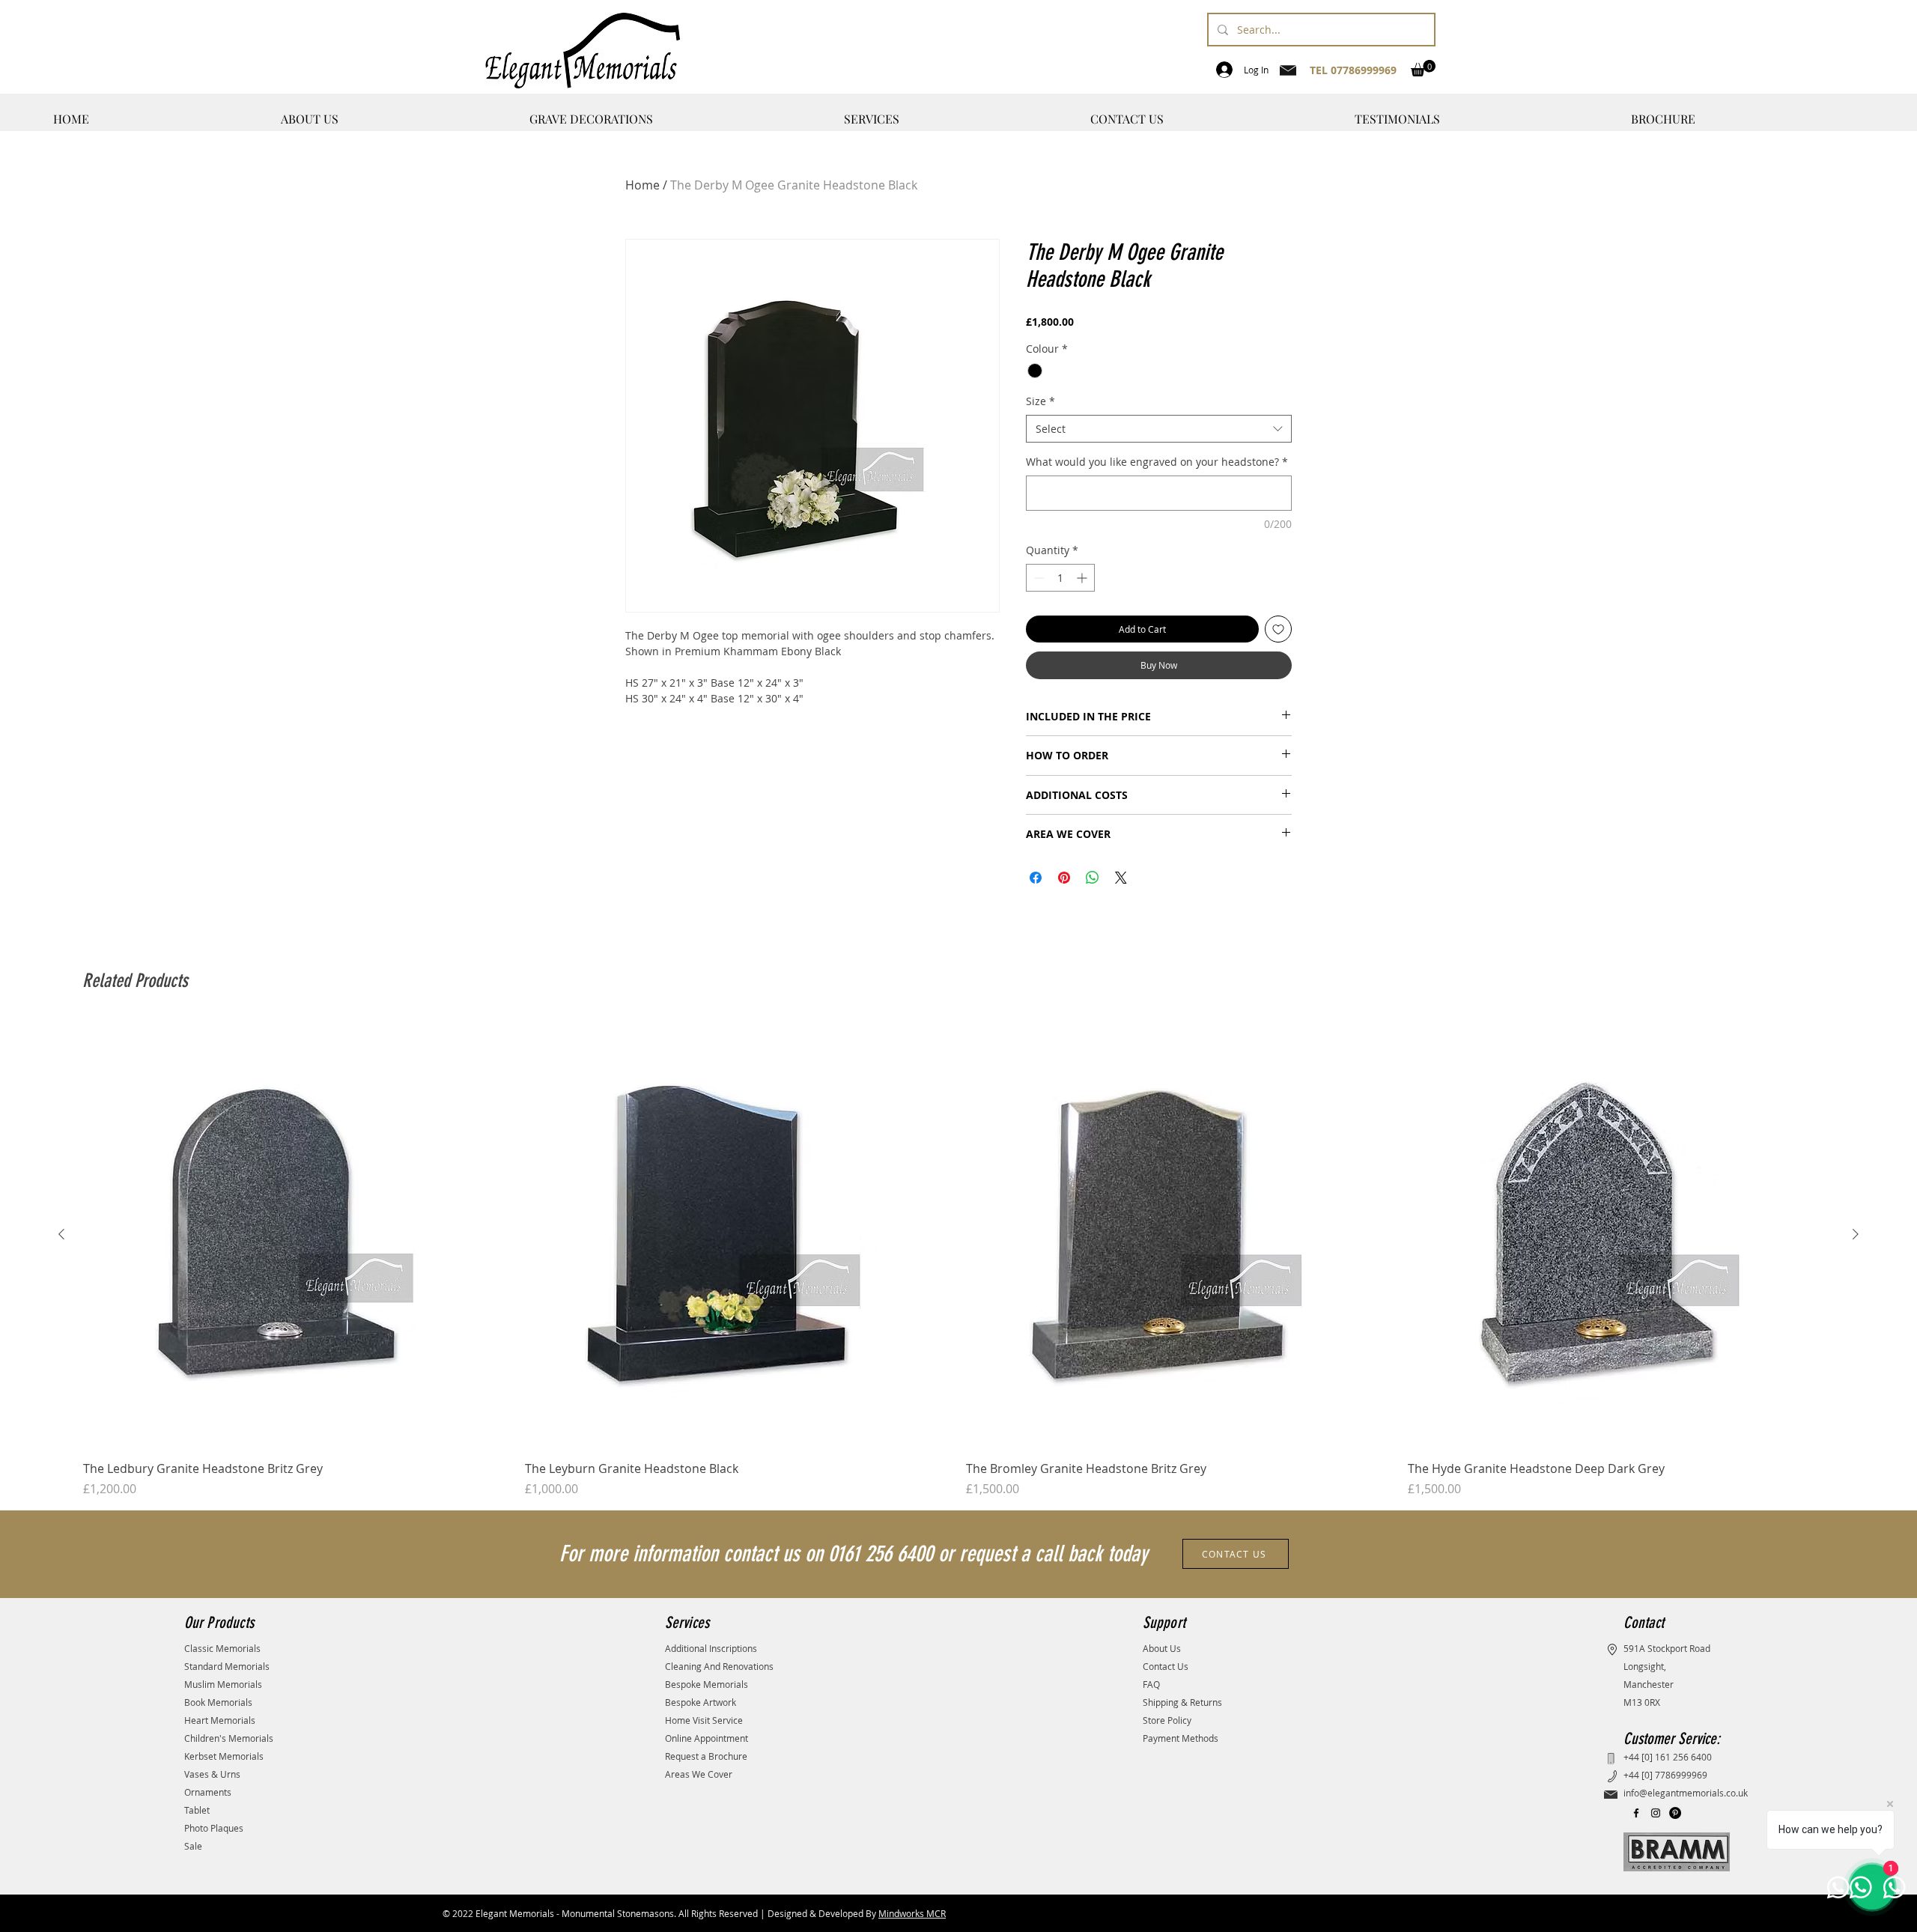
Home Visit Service (704, 1720)
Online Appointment (707, 1738)
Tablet (197, 1810)
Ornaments (208, 1792)
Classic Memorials (222, 1648)
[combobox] (1159, 429)
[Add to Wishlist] (1278, 629)
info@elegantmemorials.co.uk (1686, 1793)
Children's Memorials (229, 1738)
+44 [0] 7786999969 (1665, 1775)
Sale (193, 1846)
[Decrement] (1038, 578)
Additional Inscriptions (711, 1648)
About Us (1162, 1648)
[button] (1423, 68)
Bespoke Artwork (701, 1702)
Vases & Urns (212, 1774)
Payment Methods (1181, 1738)
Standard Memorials (227, 1666)
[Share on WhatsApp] (1093, 878)
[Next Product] (1856, 1234)
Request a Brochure (706, 1756)
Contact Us (1166, 1666)
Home (642, 185)
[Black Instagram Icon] (1656, 1813)
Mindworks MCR (912, 1913)
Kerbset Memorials (224, 1756)
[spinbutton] (1060, 578)
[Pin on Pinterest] (1064, 878)
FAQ (1151, 1684)
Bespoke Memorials (707, 1684)
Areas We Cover (699, 1774)
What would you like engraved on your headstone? (1157, 462)
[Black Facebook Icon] (1636, 1813)
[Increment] (1083, 578)
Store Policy (1167, 1720)
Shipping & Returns (1182, 1702)
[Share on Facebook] (1036, 878)
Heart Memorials (220, 1720)
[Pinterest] (1675, 1813)
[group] (958, 1260)
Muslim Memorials (223, 1684)
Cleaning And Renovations (719, 1666)
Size (1040, 401)
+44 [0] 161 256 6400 (1668, 1757)
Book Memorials (218, 1702)
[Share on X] (1121, 878)
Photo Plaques (214, 1828)
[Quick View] (297, 1235)
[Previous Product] (61, 1234)
